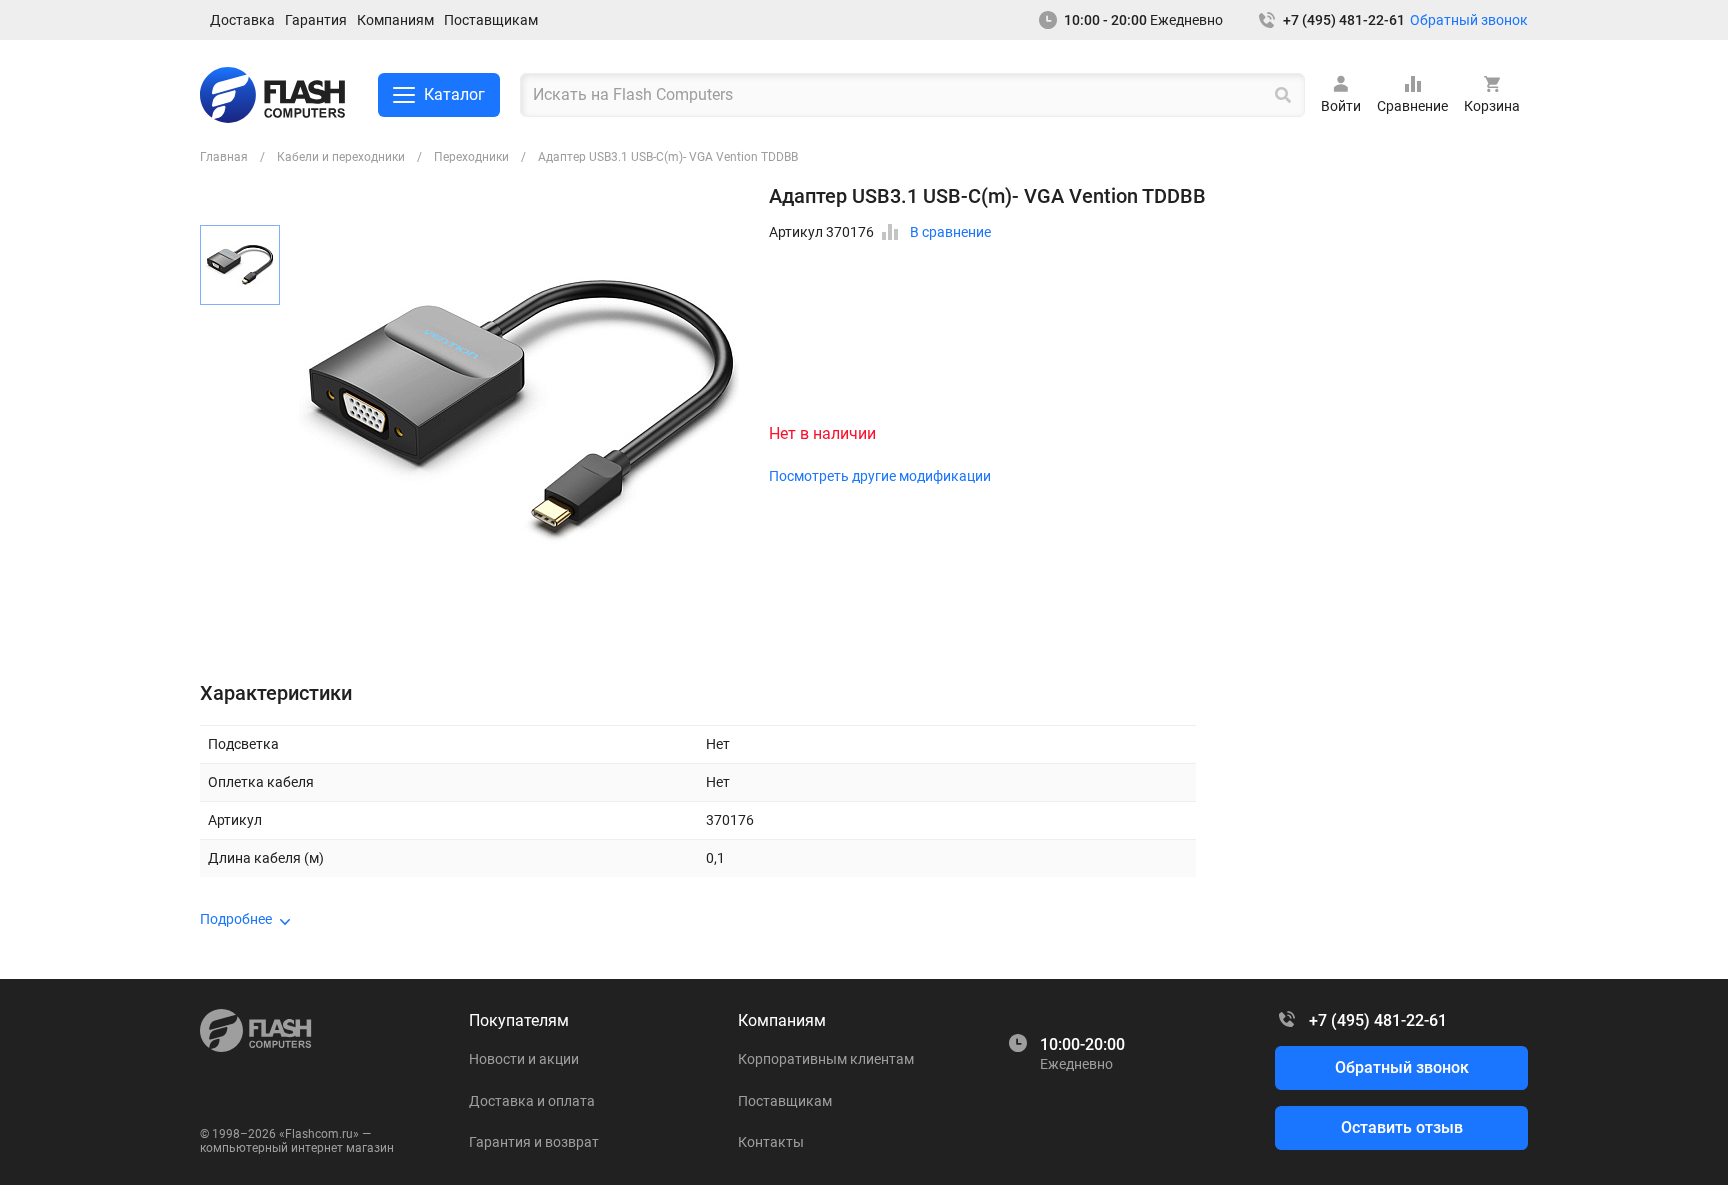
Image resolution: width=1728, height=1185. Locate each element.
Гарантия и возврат (534, 1142)
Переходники (471, 157)
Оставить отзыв (1402, 1127)
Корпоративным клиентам (826, 1059)
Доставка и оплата (532, 1101)
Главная (224, 157)
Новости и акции (524, 1059)
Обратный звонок (1469, 20)
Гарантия (316, 20)
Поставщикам (491, 20)
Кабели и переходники (341, 157)
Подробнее (236, 919)
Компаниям (395, 20)
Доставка (242, 20)
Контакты (771, 1142)
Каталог (454, 94)
